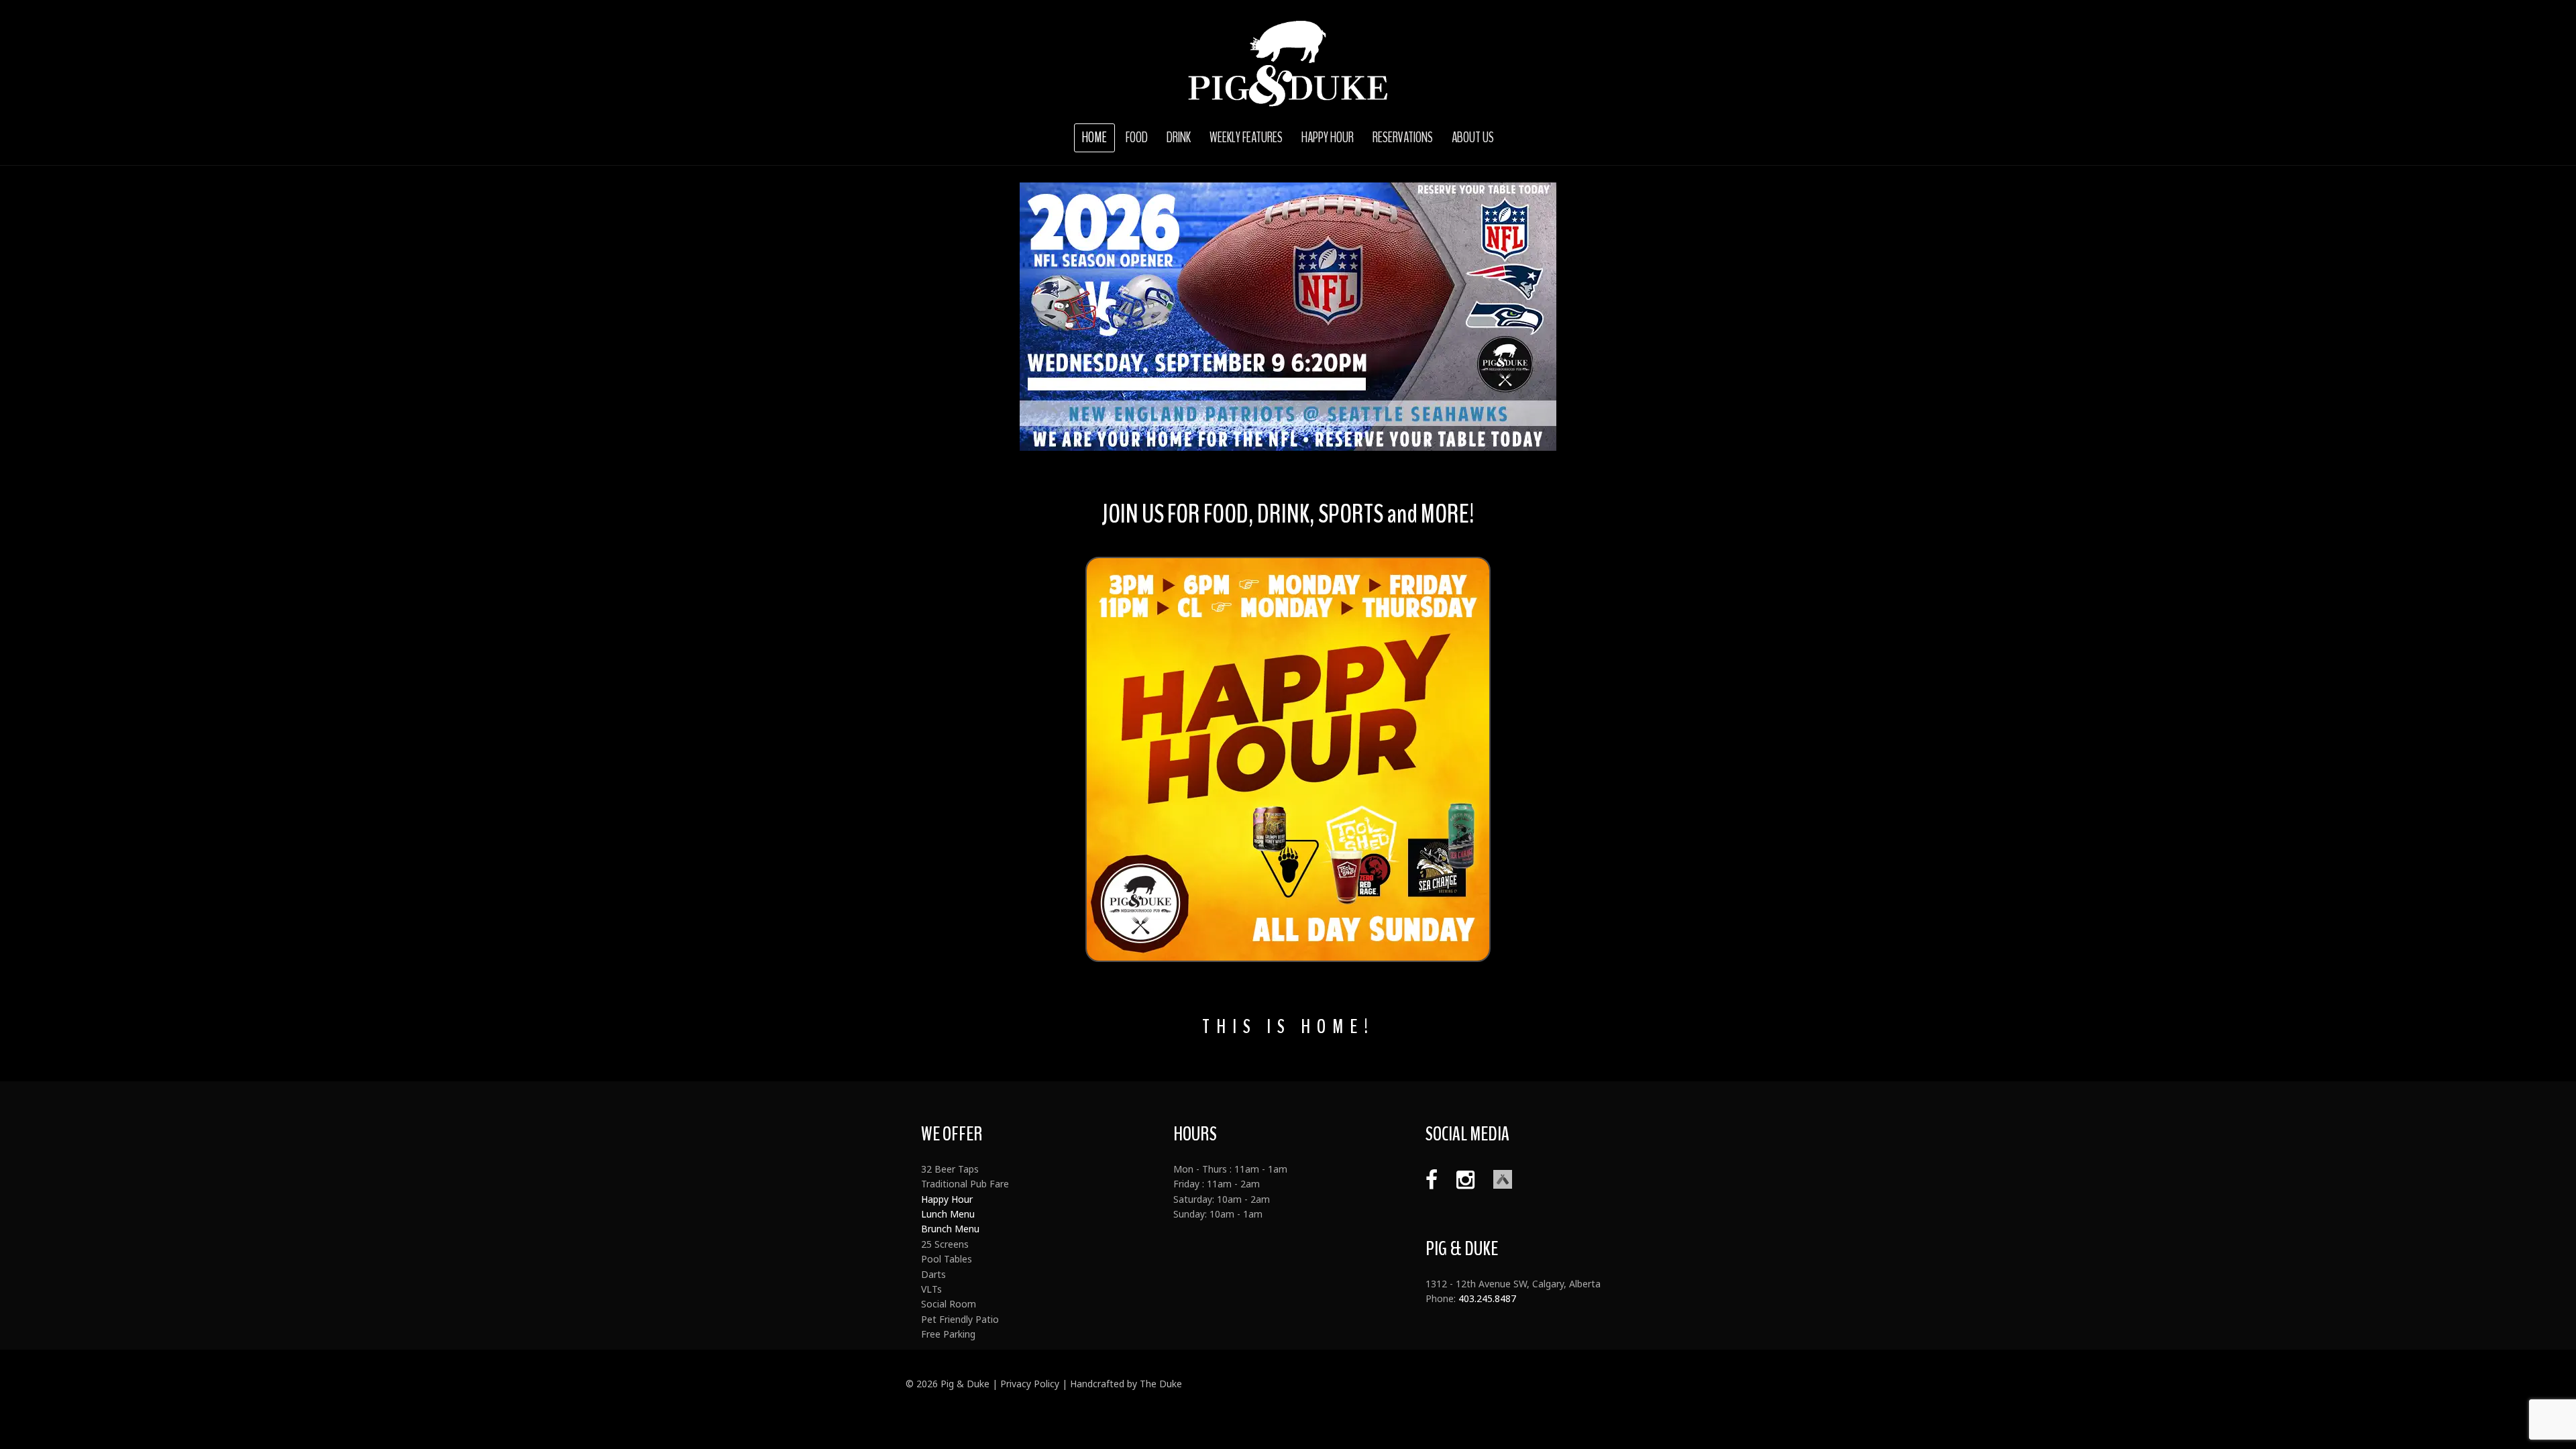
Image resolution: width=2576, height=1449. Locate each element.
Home (1094, 138)
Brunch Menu (950, 1229)
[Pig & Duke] (1288, 64)
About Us (1473, 138)
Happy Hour (1328, 138)
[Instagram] (1459, 1179)
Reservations (1403, 138)
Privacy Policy (1030, 1384)
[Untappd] (1496, 1179)
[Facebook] (1432, 1179)
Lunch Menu (948, 1214)
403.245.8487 (1487, 1298)
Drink (1179, 138)
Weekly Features (1246, 138)
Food (1137, 138)
